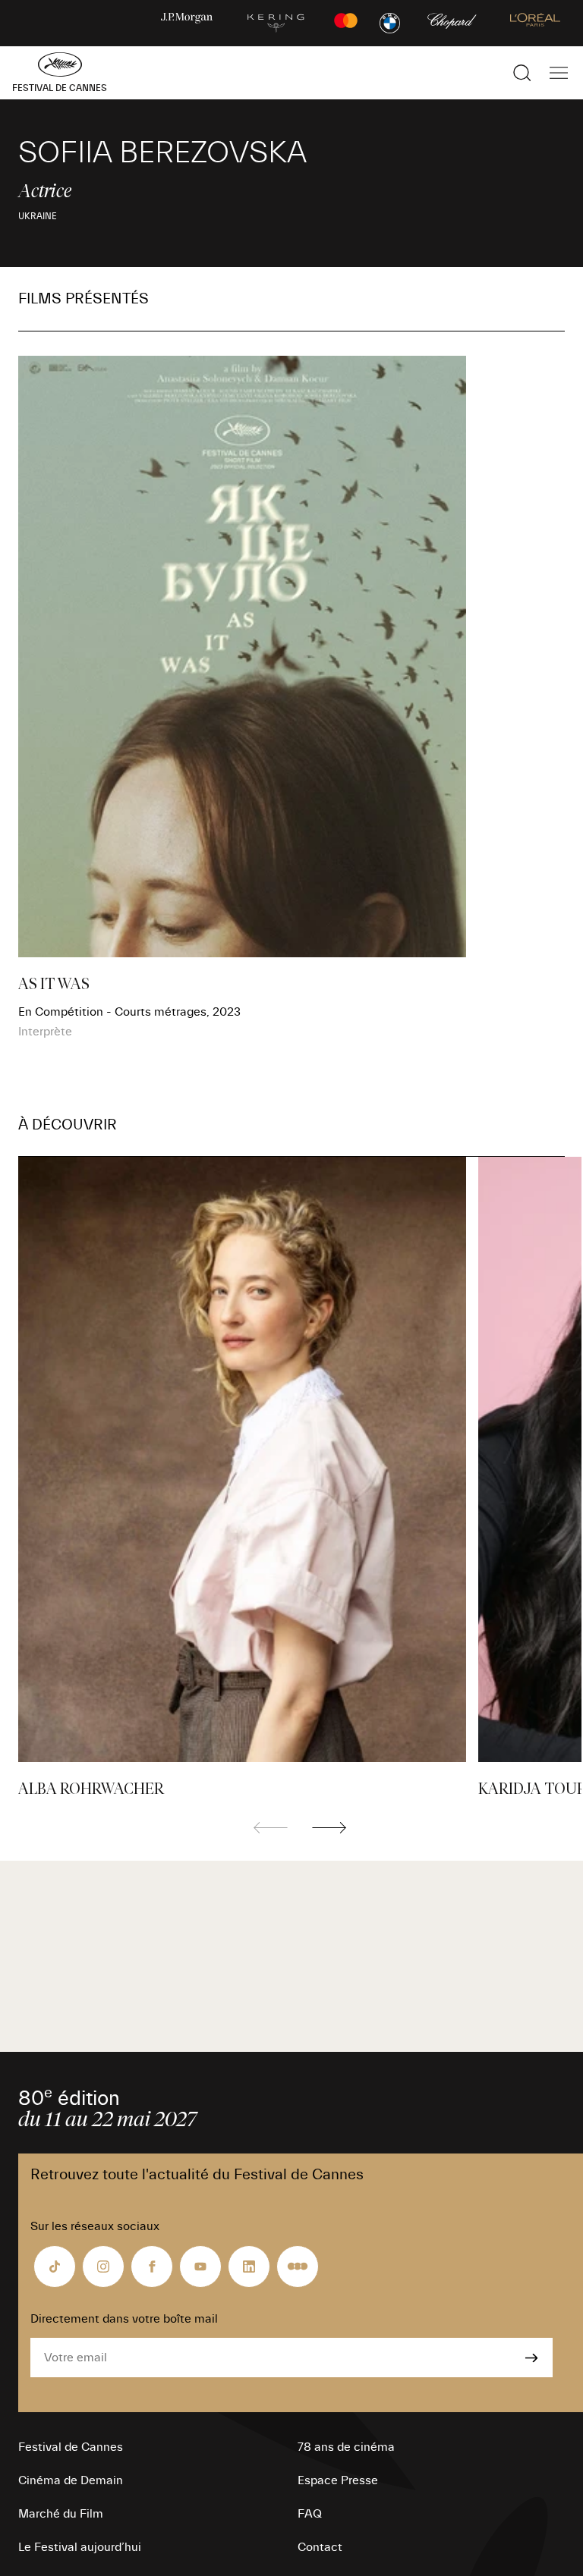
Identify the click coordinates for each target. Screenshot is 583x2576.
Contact (320, 2547)
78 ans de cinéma (346, 2447)
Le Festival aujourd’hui (80, 2547)
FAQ (310, 2514)
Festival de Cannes (71, 2447)
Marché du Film (61, 2514)
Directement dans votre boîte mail (124, 2319)
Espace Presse (338, 2480)
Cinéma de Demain (71, 2480)
